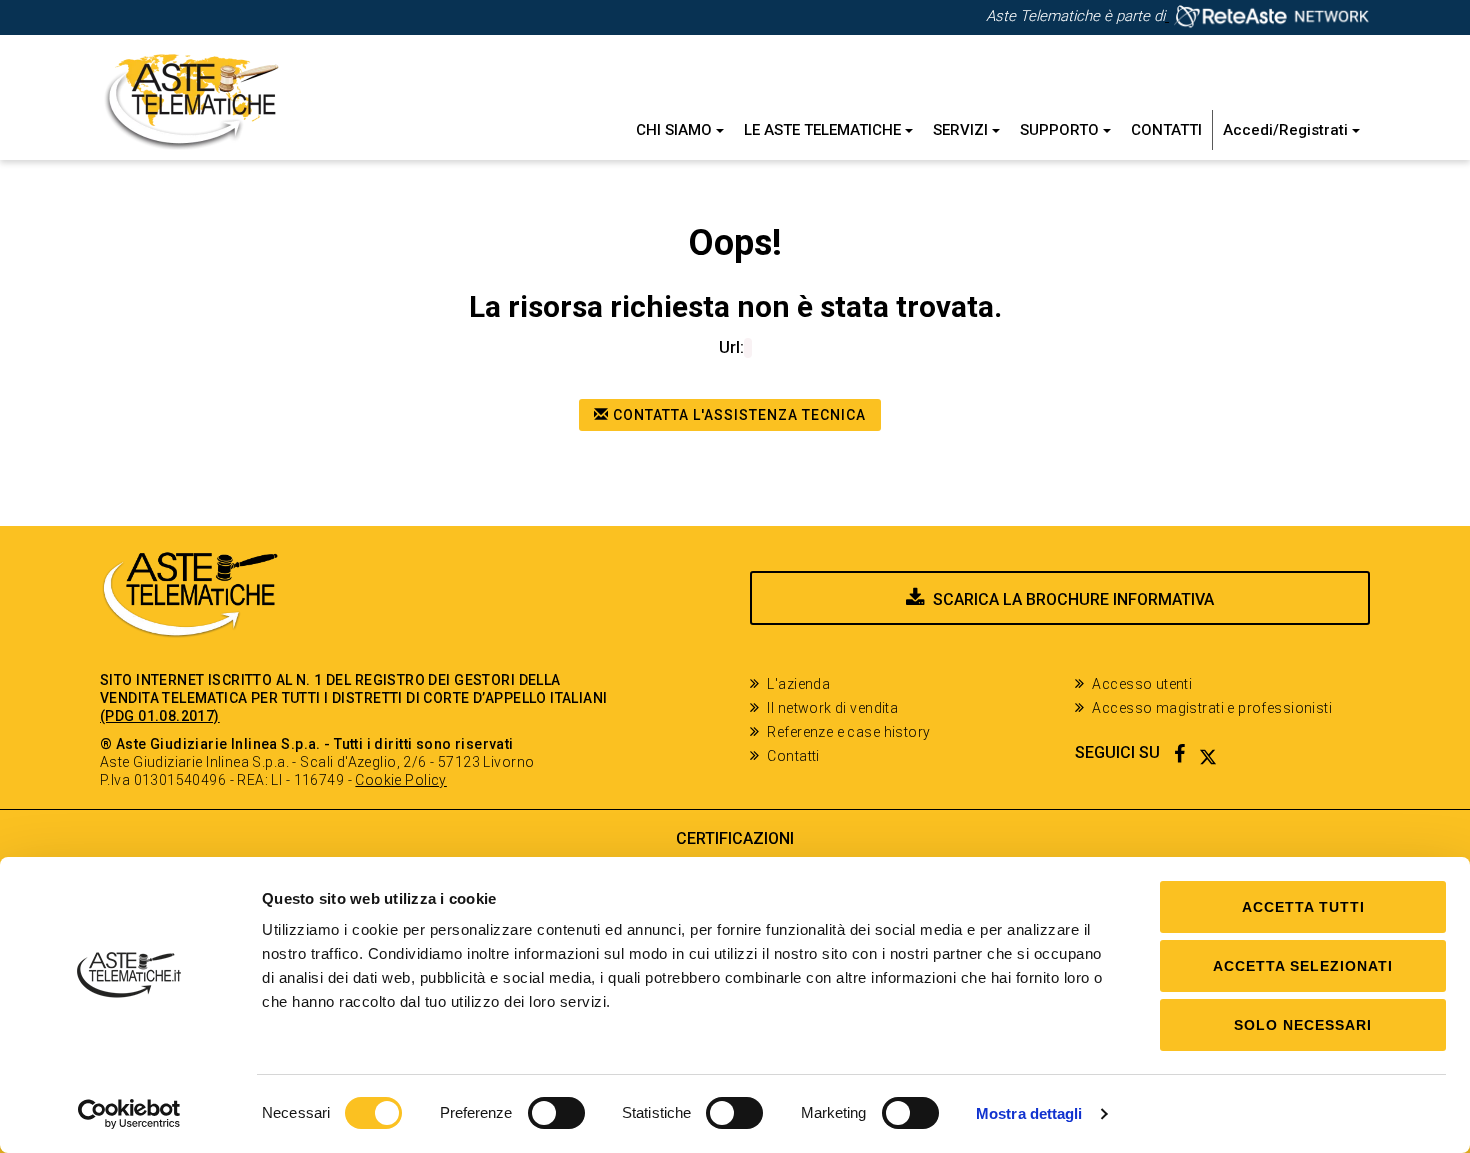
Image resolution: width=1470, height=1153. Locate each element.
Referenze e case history (848, 732)
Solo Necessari (1303, 1025)
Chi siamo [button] (676, 130)
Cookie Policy (400, 780)
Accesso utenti (1142, 684)
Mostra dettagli (1029, 1113)
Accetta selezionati (1303, 966)
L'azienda (798, 684)
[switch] (556, 1113)
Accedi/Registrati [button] (1287, 130)
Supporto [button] (1061, 130)
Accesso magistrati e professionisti (1212, 708)
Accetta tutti (1303, 907)
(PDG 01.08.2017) (160, 716)
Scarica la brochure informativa (1073, 599)
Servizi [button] (962, 130)
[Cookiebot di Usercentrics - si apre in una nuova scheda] (129, 1114)
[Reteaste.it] (1267, 16)
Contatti (1166, 130)
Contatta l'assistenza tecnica (737, 415)
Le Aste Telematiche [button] (824, 130)
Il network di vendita (832, 708)
